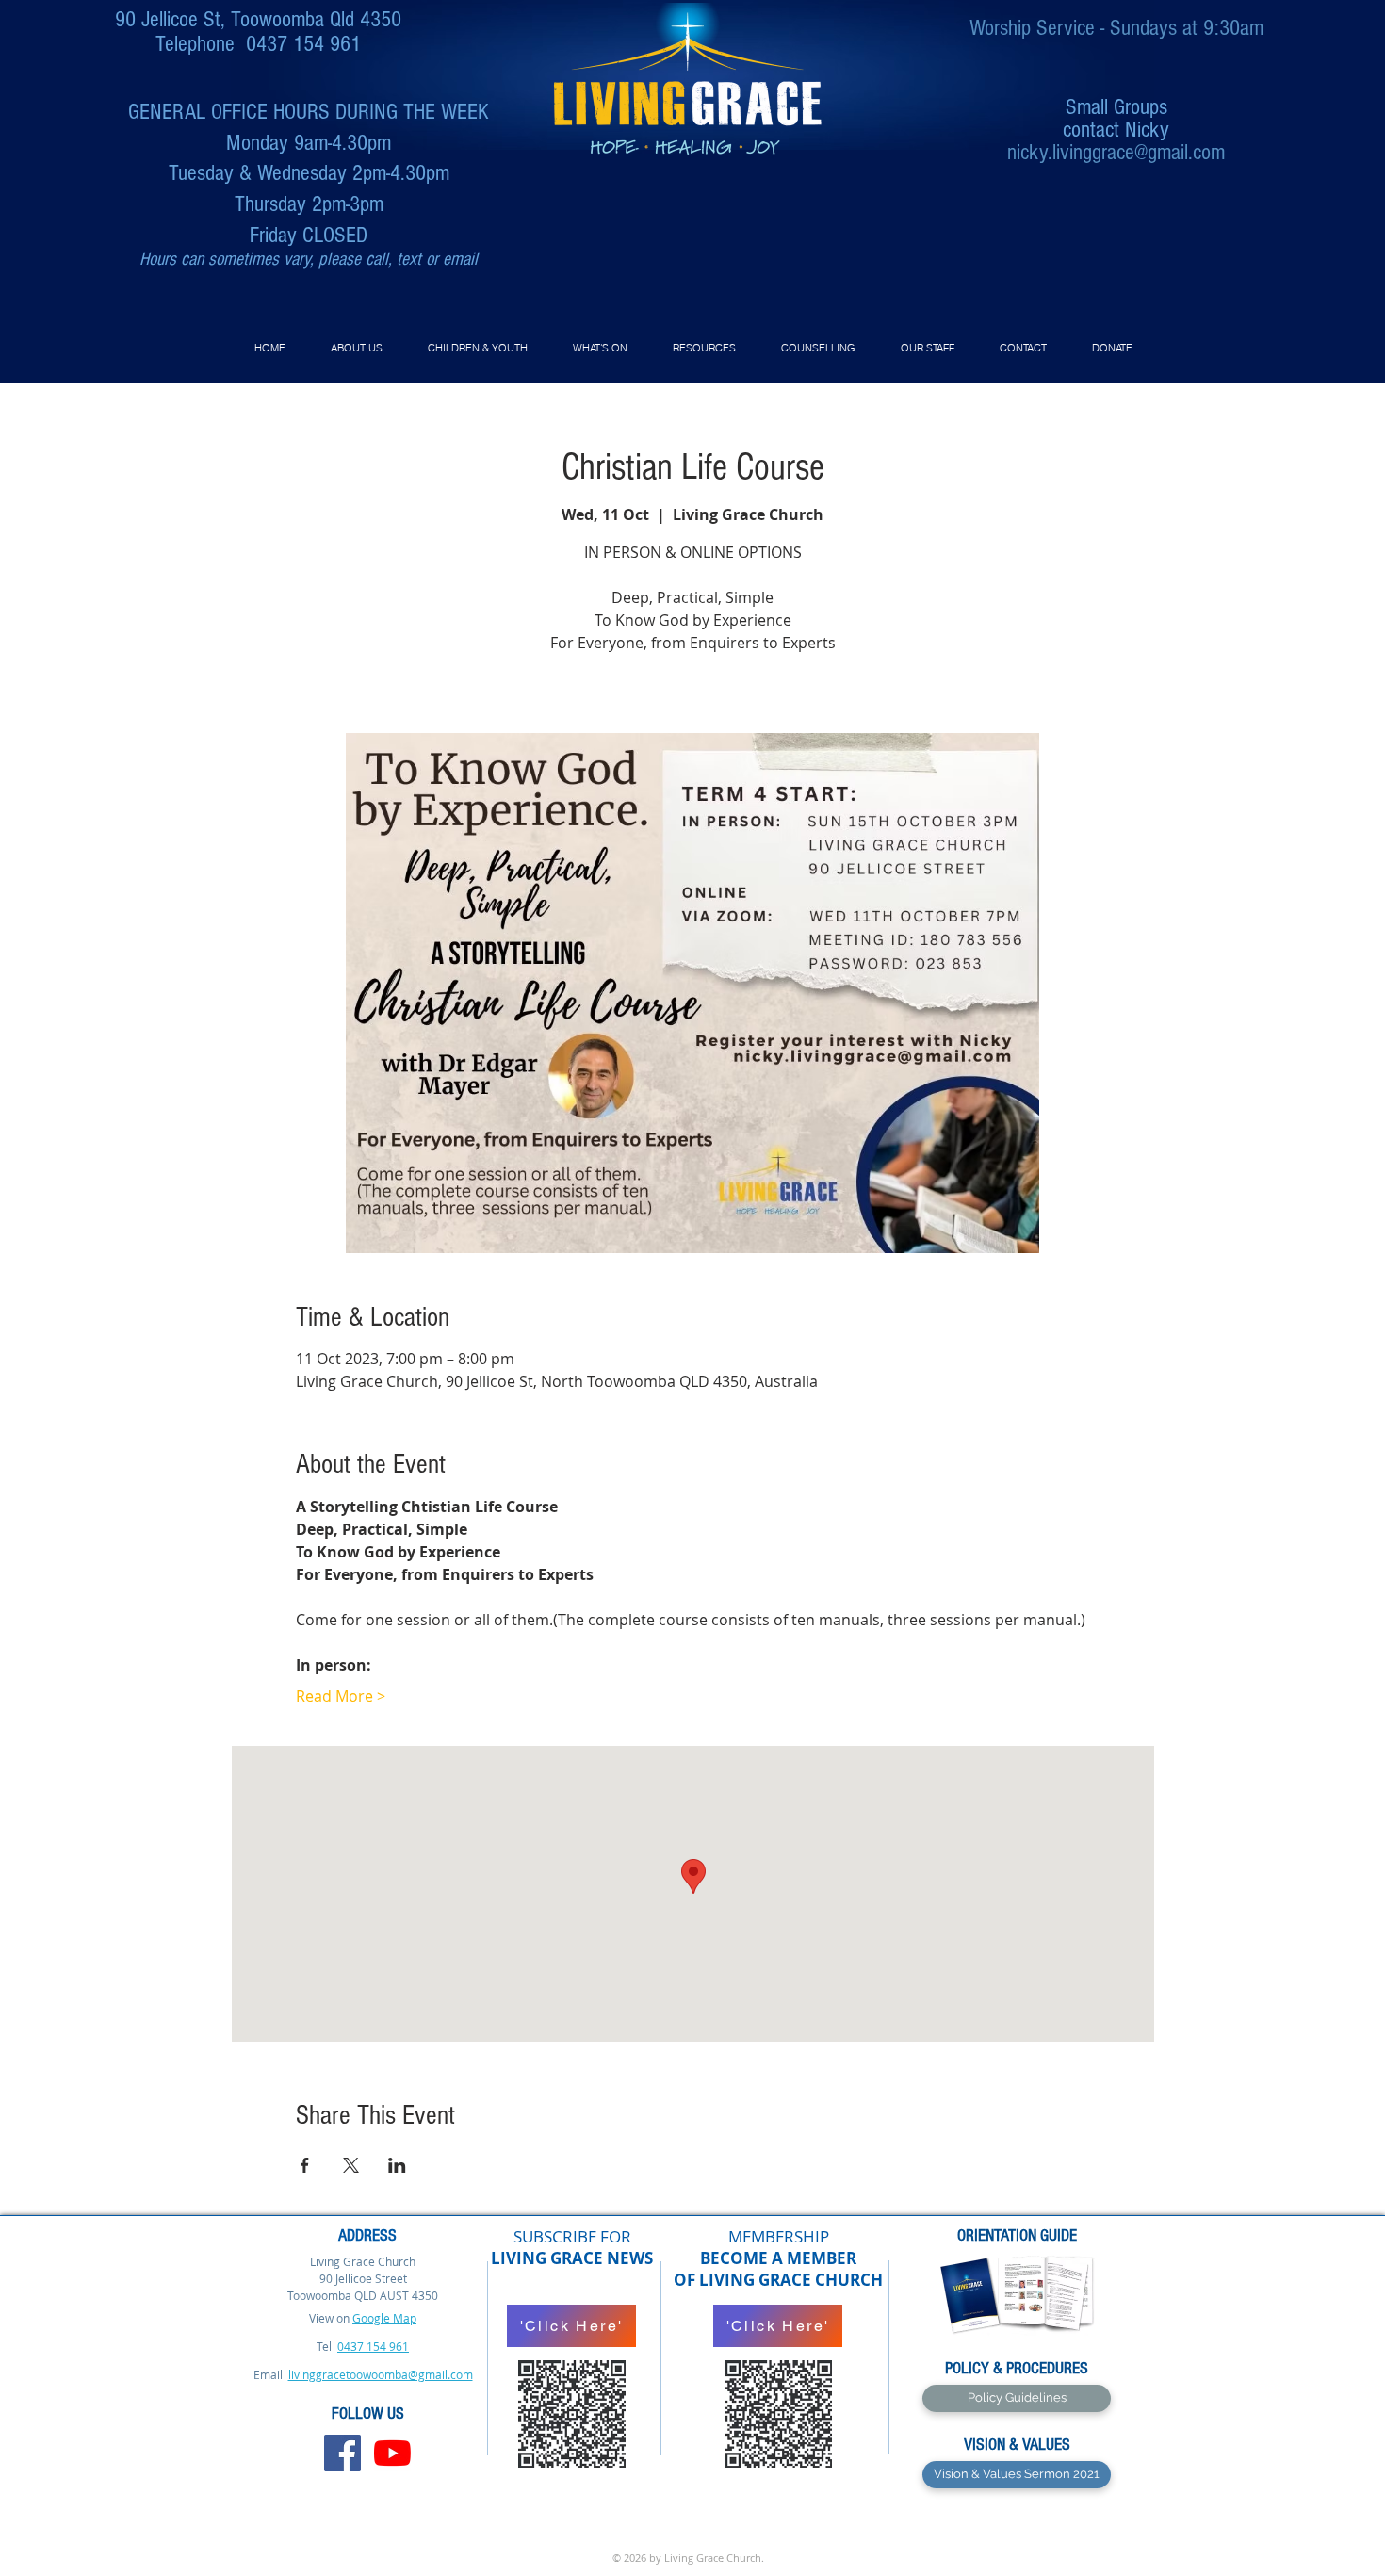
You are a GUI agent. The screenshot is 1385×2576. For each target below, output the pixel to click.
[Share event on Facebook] (305, 2165)
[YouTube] (392, 2453)
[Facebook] (342, 2453)
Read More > (341, 1696)
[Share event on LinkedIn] (397, 2165)
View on (329, 2318)
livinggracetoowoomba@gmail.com (381, 2374)
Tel (326, 2346)
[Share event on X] (351, 2165)
